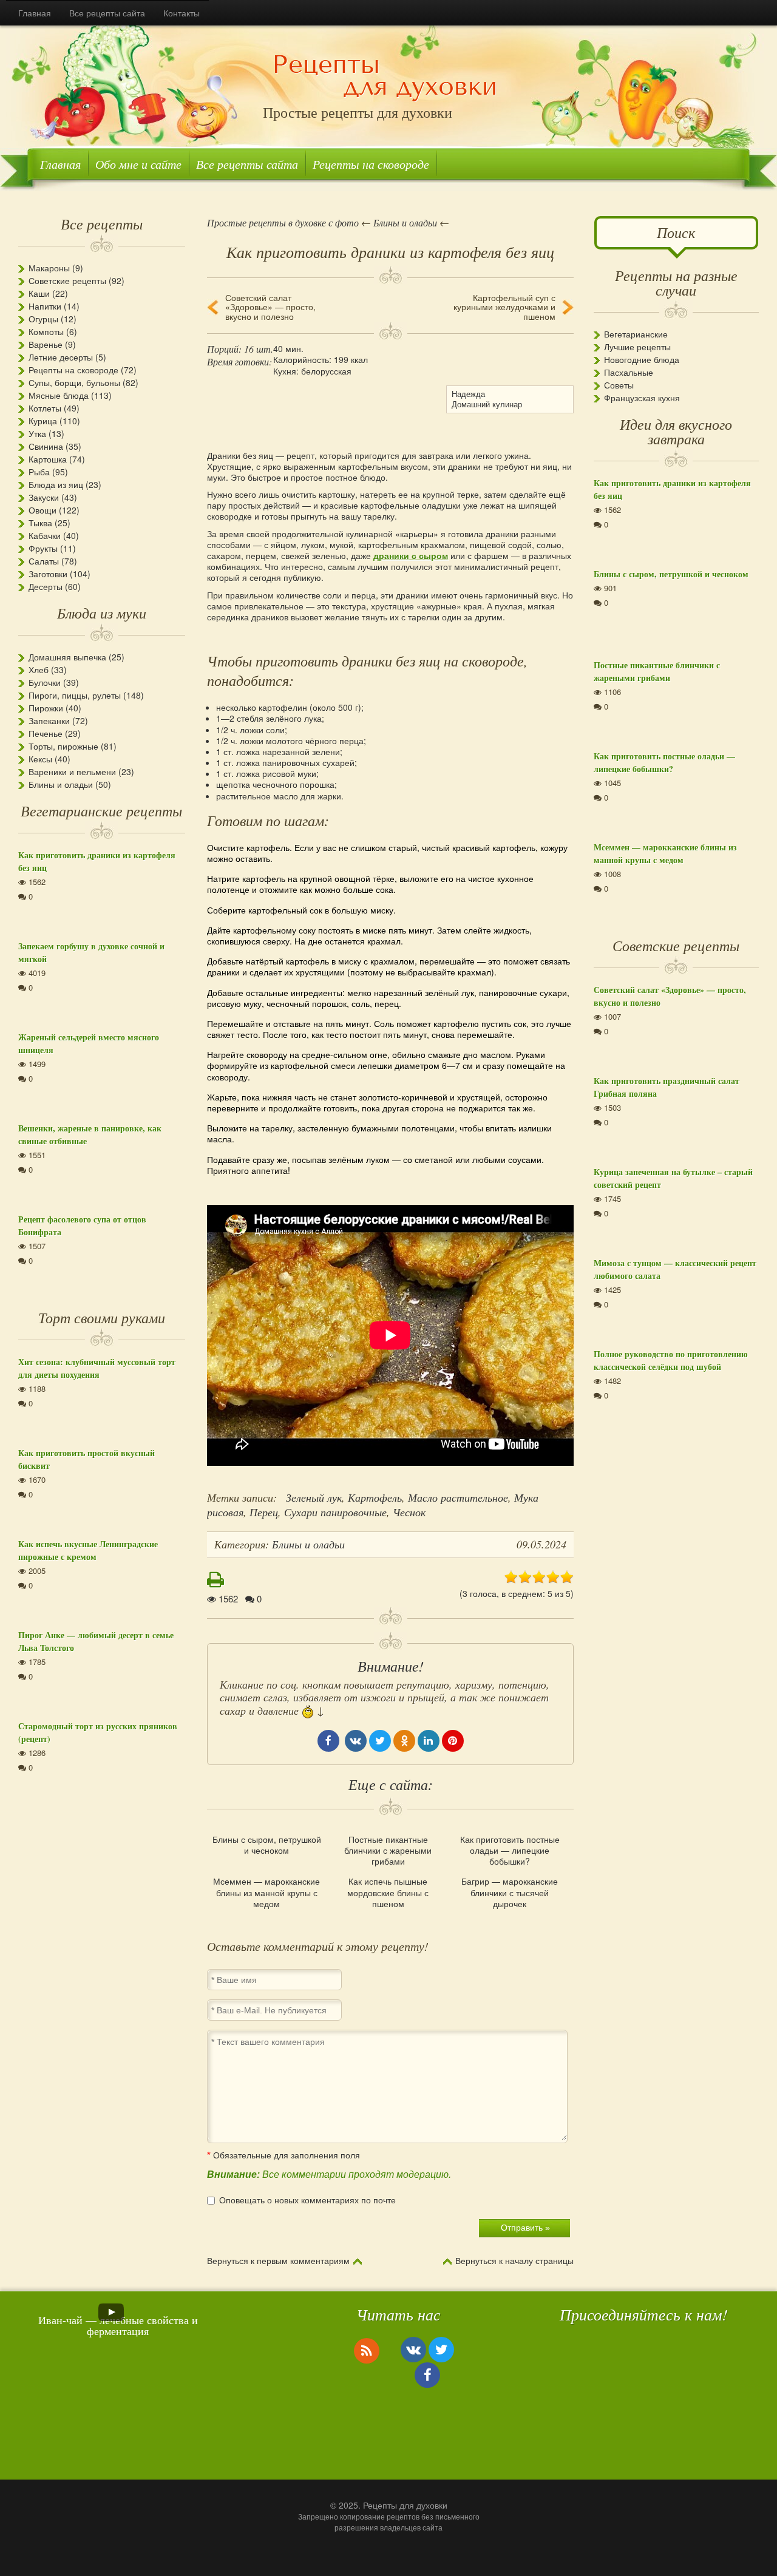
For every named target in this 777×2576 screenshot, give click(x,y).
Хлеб (39, 669)
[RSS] (367, 2350)
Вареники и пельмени (72, 771)
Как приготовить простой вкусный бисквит (87, 1459)
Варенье (46, 344)
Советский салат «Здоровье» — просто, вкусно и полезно (270, 307)
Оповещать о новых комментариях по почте (307, 2200)
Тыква (40, 523)
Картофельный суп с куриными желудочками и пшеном (504, 307)
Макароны (49, 268)
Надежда (468, 394)
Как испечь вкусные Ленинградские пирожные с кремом (88, 1550)
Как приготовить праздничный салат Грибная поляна (667, 1087)
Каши (39, 293)
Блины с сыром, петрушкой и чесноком (267, 1845)
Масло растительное (458, 1497)
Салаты (44, 561)
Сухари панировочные (335, 1512)
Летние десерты (61, 357)
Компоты (46, 331)
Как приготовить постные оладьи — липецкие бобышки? (510, 1850)
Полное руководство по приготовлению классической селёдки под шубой (671, 1360)
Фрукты (43, 548)
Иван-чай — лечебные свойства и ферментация (118, 2325)
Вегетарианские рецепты (101, 810)
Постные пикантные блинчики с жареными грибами (388, 1850)
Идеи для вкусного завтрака (676, 431)
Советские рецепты (67, 280)
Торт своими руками (102, 1317)
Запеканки (49, 720)
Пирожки (46, 708)
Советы (619, 385)
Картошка (48, 459)
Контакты (182, 13)
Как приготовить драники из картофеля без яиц (97, 861)
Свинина (46, 446)
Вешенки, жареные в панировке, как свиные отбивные (90, 1134)
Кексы (40, 759)
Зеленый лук (314, 1497)
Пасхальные (629, 372)
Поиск (676, 232)
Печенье (46, 733)
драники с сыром (411, 555)
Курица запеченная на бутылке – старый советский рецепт (673, 1178)
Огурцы (43, 319)
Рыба (39, 472)
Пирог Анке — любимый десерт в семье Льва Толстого (96, 1641)
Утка (37, 433)
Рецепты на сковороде (371, 164)
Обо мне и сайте (138, 164)
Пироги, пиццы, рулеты (75, 695)
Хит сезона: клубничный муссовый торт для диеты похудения (97, 1368)
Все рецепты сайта (107, 13)
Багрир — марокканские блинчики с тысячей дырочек (510, 1892)
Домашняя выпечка (67, 657)
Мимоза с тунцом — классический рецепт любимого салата (675, 1269)
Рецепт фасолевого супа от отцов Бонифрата (82, 1225)
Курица (43, 421)
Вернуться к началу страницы (514, 2261)
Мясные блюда (59, 395)
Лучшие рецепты (637, 347)
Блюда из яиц (56, 484)
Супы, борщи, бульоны (74, 382)
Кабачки (45, 535)
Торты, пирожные (63, 746)
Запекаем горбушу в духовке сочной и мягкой (91, 952)
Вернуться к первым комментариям (278, 2261)
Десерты (46, 586)
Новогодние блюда (642, 359)
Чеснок (409, 1512)
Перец (264, 1512)
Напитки (45, 306)
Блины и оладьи (61, 784)
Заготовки (48, 574)
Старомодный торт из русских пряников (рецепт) (98, 1732)
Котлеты (45, 408)
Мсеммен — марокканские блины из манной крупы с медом (266, 1892)
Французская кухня (642, 398)
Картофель (375, 1497)
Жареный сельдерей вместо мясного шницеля (89, 1043)
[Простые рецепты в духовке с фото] (385, 77)
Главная (35, 13)
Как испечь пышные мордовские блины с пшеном (388, 1892)
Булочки (45, 682)
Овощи (42, 510)
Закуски (44, 497)
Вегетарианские (636, 334)
